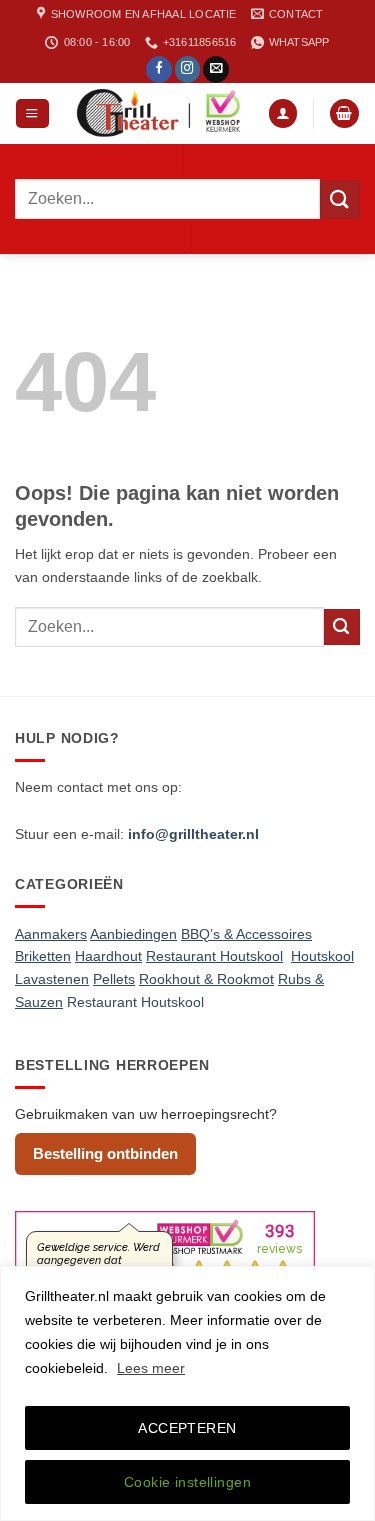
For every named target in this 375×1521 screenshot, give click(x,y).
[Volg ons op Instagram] (188, 69)
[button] (32, 113)
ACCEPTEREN (187, 1428)
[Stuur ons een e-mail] (216, 69)
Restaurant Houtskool (135, 1002)
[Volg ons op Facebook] (159, 69)
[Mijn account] (283, 113)
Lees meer (151, 1368)
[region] (187, 1393)
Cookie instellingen (187, 1482)
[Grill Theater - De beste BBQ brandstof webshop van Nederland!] (159, 113)
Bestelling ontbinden (105, 1153)
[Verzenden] (340, 199)
